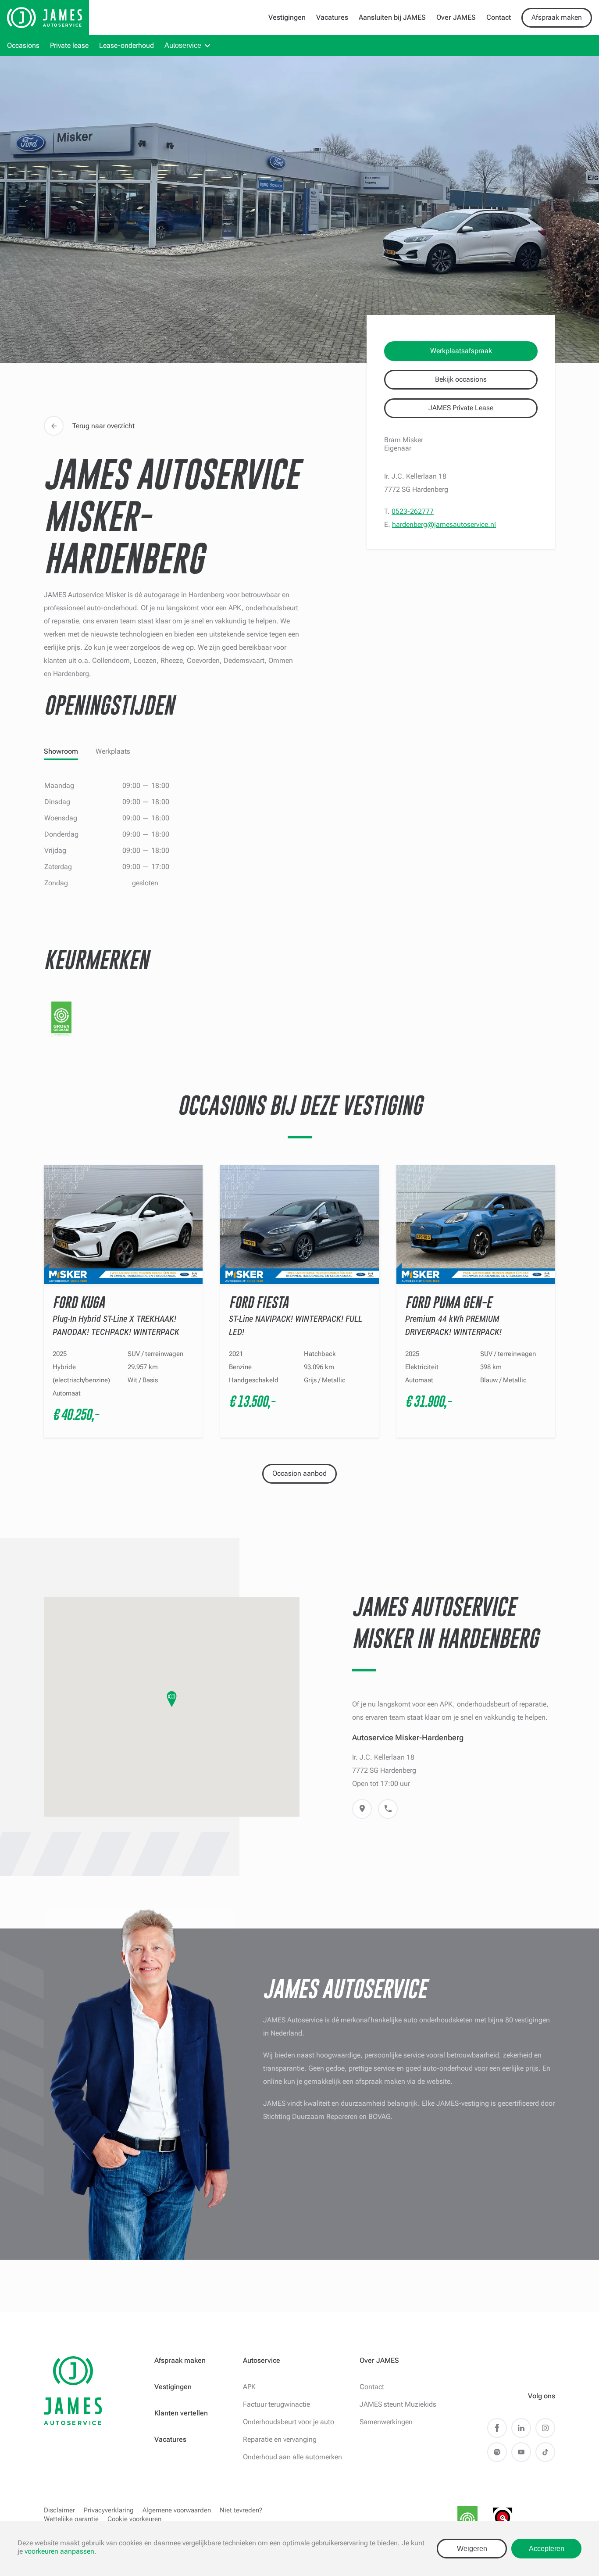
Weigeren (472, 2549)
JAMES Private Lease (461, 408)
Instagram (545, 2428)
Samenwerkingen (386, 2422)
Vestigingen (287, 17)
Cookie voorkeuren (134, 2519)
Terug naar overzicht (103, 426)
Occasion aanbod (299, 1473)
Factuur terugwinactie (276, 2404)
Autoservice (183, 45)
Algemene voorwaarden (177, 2510)
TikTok (545, 2452)
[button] (172, 1699)
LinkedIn (521, 2428)
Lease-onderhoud (127, 45)
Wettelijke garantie (71, 2519)
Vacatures (332, 17)
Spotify (497, 2452)
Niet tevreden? (241, 2510)
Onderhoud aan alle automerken (292, 2457)
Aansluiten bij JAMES (392, 17)
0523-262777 (413, 511)
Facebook (497, 2428)
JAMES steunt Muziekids (398, 2404)
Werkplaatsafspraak (461, 351)
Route (362, 1809)
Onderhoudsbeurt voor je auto (289, 2422)
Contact (499, 17)
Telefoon (388, 1809)
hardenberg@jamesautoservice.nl (444, 524)
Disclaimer (59, 2510)
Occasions (23, 45)
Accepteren (547, 2549)
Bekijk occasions (461, 379)
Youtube (521, 2452)
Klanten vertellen (181, 2413)
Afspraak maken (557, 17)
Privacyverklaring (109, 2510)
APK (249, 2387)
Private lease (69, 45)
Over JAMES (456, 17)
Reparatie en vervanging (280, 2439)
